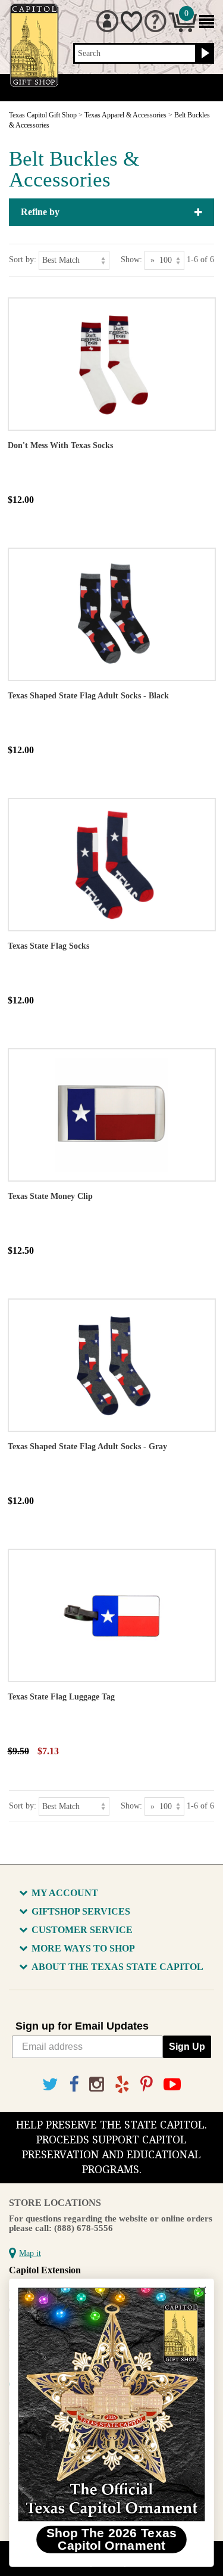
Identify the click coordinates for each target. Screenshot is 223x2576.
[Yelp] (122, 2085)
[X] (50, 2085)
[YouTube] (172, 2085)
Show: (131, 260)
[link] (111, 2404)
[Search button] (204, 54)
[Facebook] (74, 2085)
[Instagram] (97, 2085)
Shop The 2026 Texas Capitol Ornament (112, 2539)
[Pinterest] (147, 2085)
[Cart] (183, 29)
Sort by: (23, 260)
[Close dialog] (202, 2290)
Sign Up (187, 2047)
